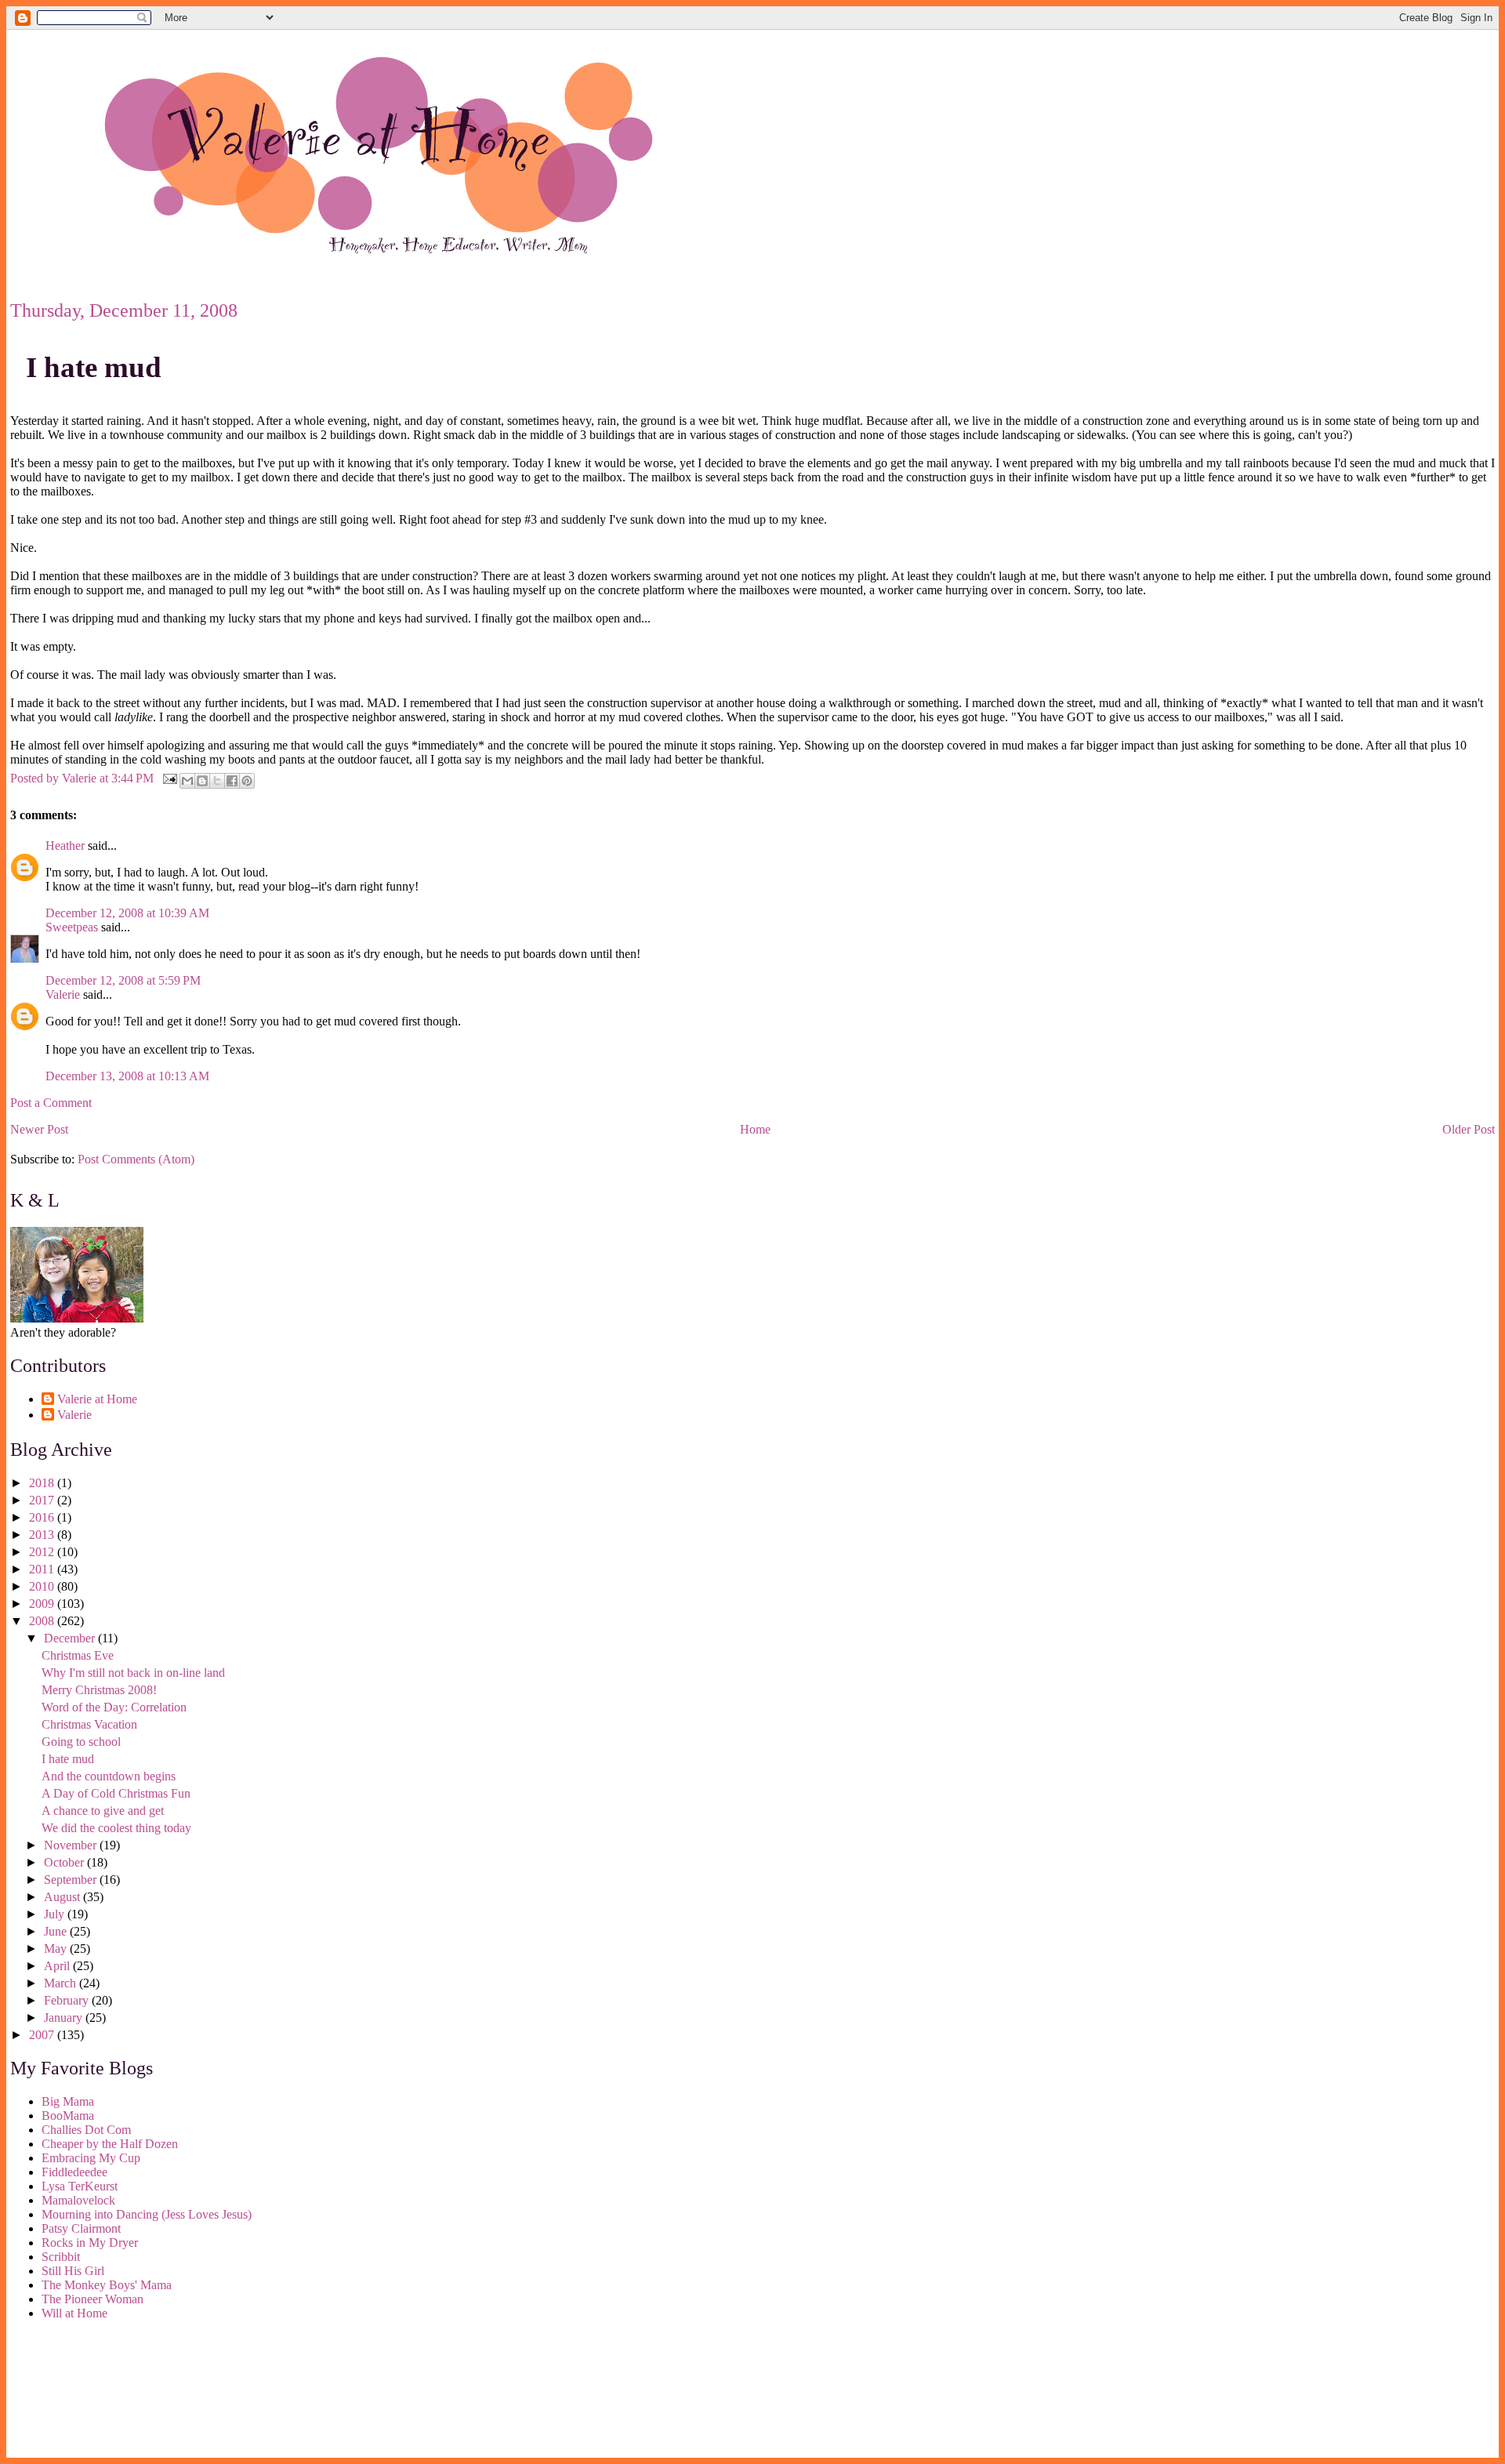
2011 (43, 1569)
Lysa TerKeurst (80, 2186)
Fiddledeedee (74, 2172)
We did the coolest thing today (116, 1828)
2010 (43, 1586)
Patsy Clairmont (81, 2228)
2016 (43, 1517)
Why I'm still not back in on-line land (133, 1673)
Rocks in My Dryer (90, 2243)
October (65, 1862)
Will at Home (74, 2313)
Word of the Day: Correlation (114, 1707)
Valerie (63, 994)
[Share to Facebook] (232, 781)
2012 (43, 1552)
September (72, 1880)
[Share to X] (217, 781)
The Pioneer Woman (92, 2299)
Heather (65, 846)
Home (755, 1129)
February (68, 2000)
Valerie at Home (97, 1399)
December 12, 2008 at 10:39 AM (127, 913)
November (72, 1845)
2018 (43, 1483)
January (65, 2018)
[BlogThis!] (202, 781)
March (62, 1983)
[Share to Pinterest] (247, 781)
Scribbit (61, 2257)
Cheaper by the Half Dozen (110, 2144)
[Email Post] (169, 777)
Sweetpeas (72, 927)
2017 (43, 1500)
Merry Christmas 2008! (99, 1690)
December (71, 1638)
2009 (43, 1604)
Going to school (81, 1742)
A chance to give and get (103, 1811)
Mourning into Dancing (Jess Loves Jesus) (147, 2214)
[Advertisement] (81, 2392)
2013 (43, 1535)
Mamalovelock (78, 2200)
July (56, 1914)
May (57, 1949)
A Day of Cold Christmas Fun (116, 1793)
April (58, 1966)
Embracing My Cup (91, 2158)
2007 (43, 2035)
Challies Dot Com (86, 2130)
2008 (43, 1621)
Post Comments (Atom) (136, 1159)
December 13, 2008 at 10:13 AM (127, 1076)
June (57, 1931)
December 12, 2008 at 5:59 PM (123, 980)
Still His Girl (73, 2271)
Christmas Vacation (89, 1724)
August (63, 1897)
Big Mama (68, 2101)
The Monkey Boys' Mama (107, 2285)
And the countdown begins (109, 1776)
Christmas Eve (78, 1655)
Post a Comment (51, 1103)
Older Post (1469, 1129)
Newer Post (39, 1129)
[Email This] (187, 781)
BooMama (68, 2116)
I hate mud (94, 367)
